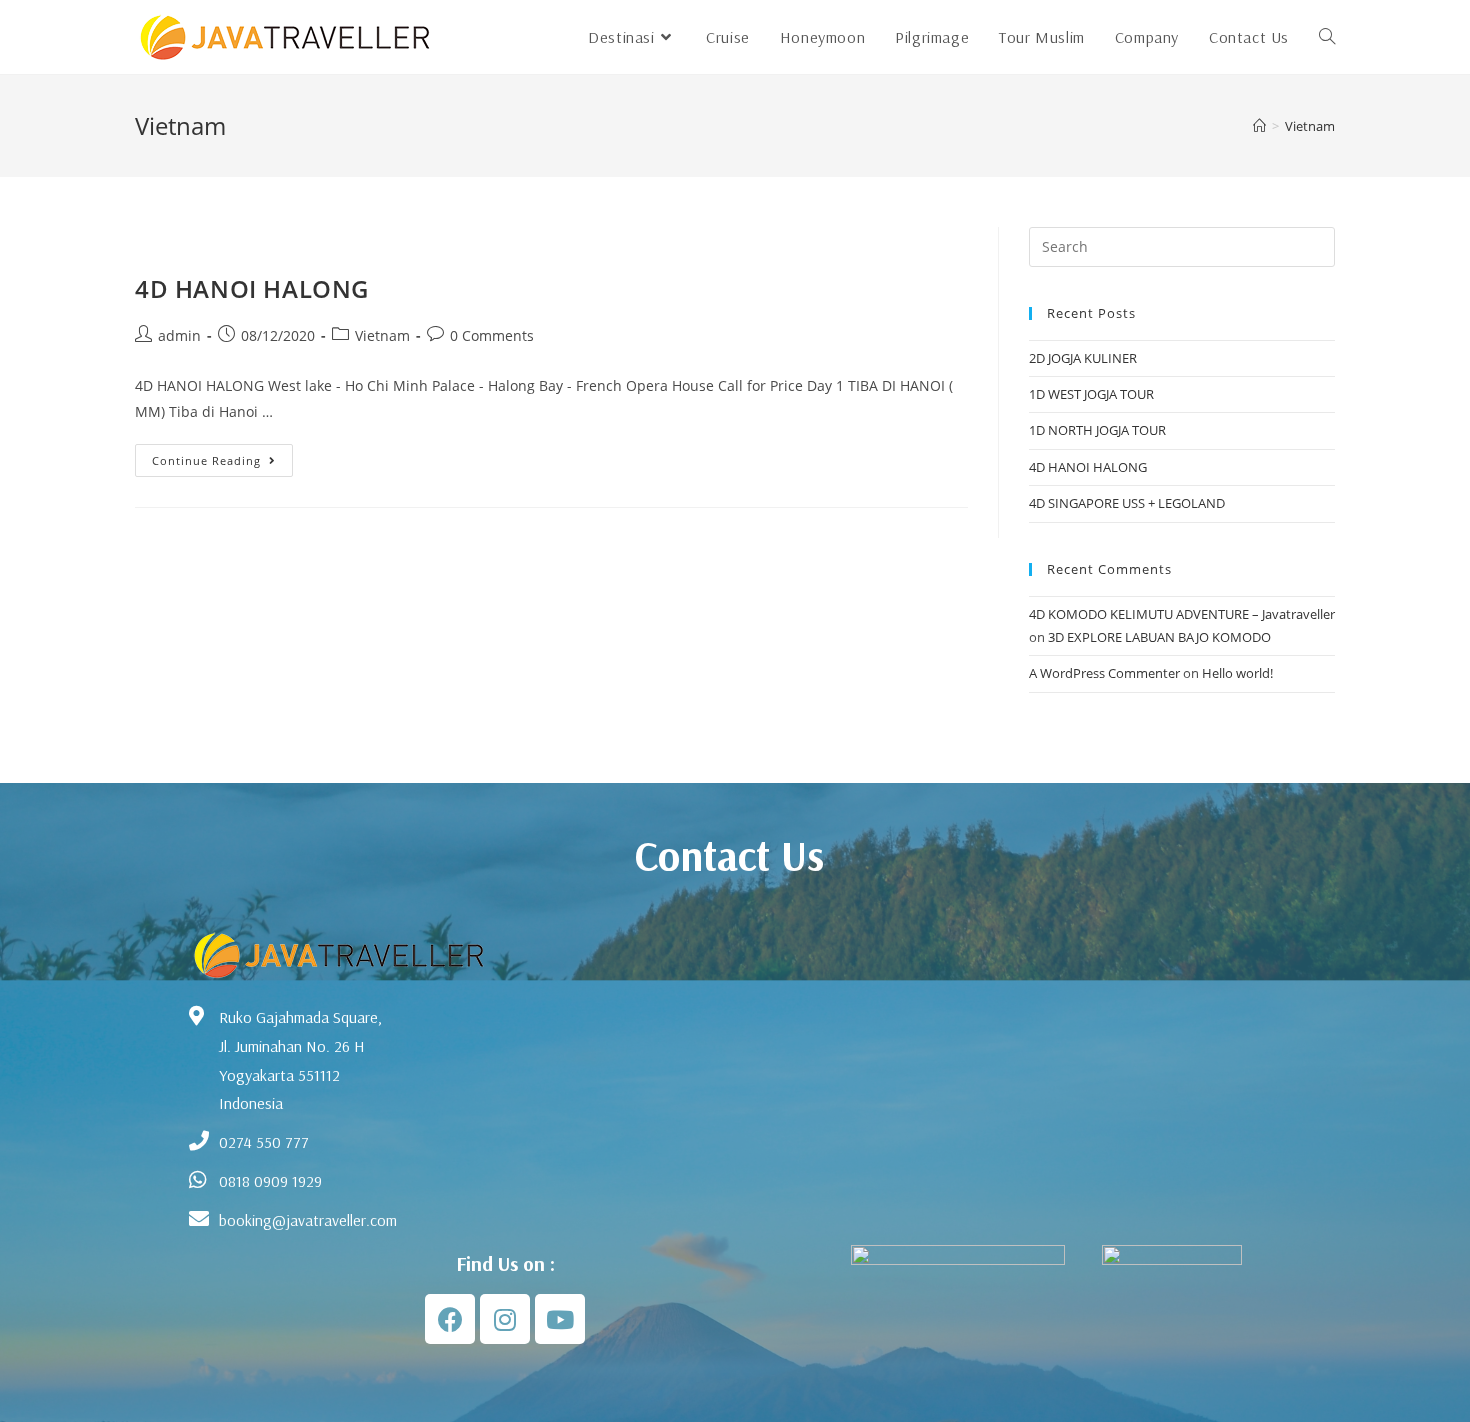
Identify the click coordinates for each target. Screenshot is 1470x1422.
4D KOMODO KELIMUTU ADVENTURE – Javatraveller (1182, 614)
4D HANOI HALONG (252, 288)
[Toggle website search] (1327, 37)
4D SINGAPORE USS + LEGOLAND (1127, 503)
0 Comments (492, 335)
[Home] (1259, 126)
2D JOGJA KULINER (1083, 358)
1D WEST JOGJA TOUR (1091, 394)
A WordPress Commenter (1104, 673)
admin (179, 335)
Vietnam (1310, 126)
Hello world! (1237, 673)
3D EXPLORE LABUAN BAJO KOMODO (1159, 637)
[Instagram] (505, 1319)
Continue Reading (222, 456)
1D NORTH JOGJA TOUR (1097, 430)
